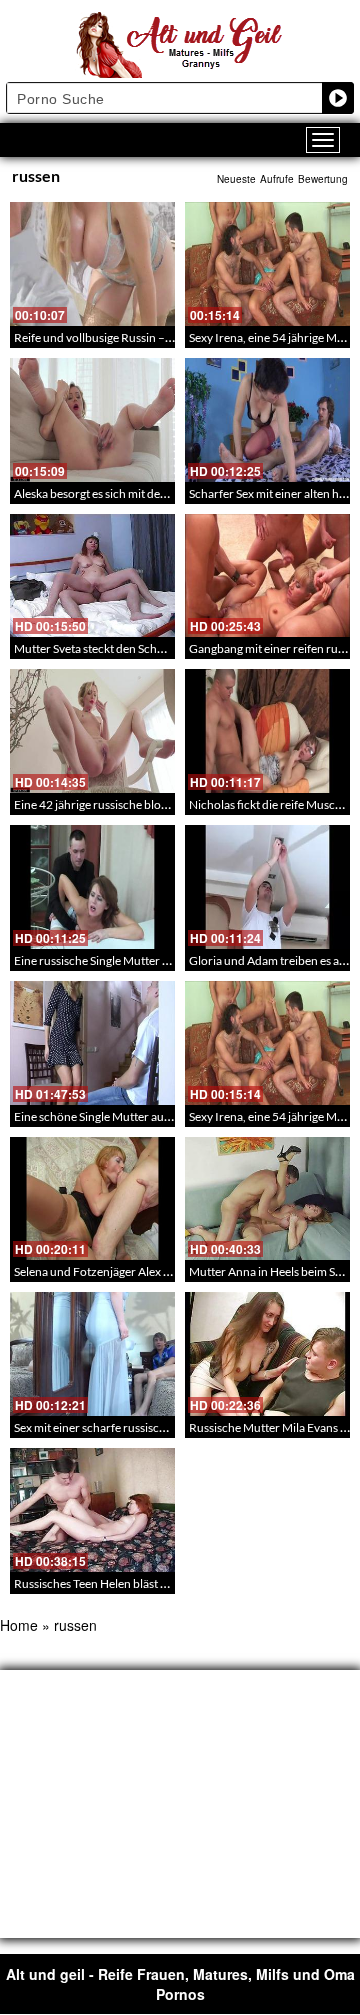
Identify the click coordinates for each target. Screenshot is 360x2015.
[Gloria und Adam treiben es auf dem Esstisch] (267, 887)
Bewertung (323, 179)
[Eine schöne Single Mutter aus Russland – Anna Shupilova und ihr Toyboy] (92, 1043)
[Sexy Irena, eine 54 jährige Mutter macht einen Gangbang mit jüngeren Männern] (267, 264)
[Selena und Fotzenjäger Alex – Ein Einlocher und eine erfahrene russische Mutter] (92, 1199)
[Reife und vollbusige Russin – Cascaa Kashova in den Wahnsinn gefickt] (92, 264)
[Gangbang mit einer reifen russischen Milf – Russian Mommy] (267, 576)
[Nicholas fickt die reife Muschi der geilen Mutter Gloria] (267, 731)
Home (19, 1625)
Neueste (236, 179)
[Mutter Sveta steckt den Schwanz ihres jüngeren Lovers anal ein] (92, 576)
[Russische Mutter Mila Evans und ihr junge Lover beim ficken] (267, 1354)
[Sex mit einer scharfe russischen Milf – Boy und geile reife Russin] (92, 1354)
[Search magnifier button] (338, 98)
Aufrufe (277, 179)
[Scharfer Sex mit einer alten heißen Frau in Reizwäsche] (267, 420)
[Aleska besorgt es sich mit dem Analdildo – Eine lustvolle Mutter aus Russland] (92, 420)
